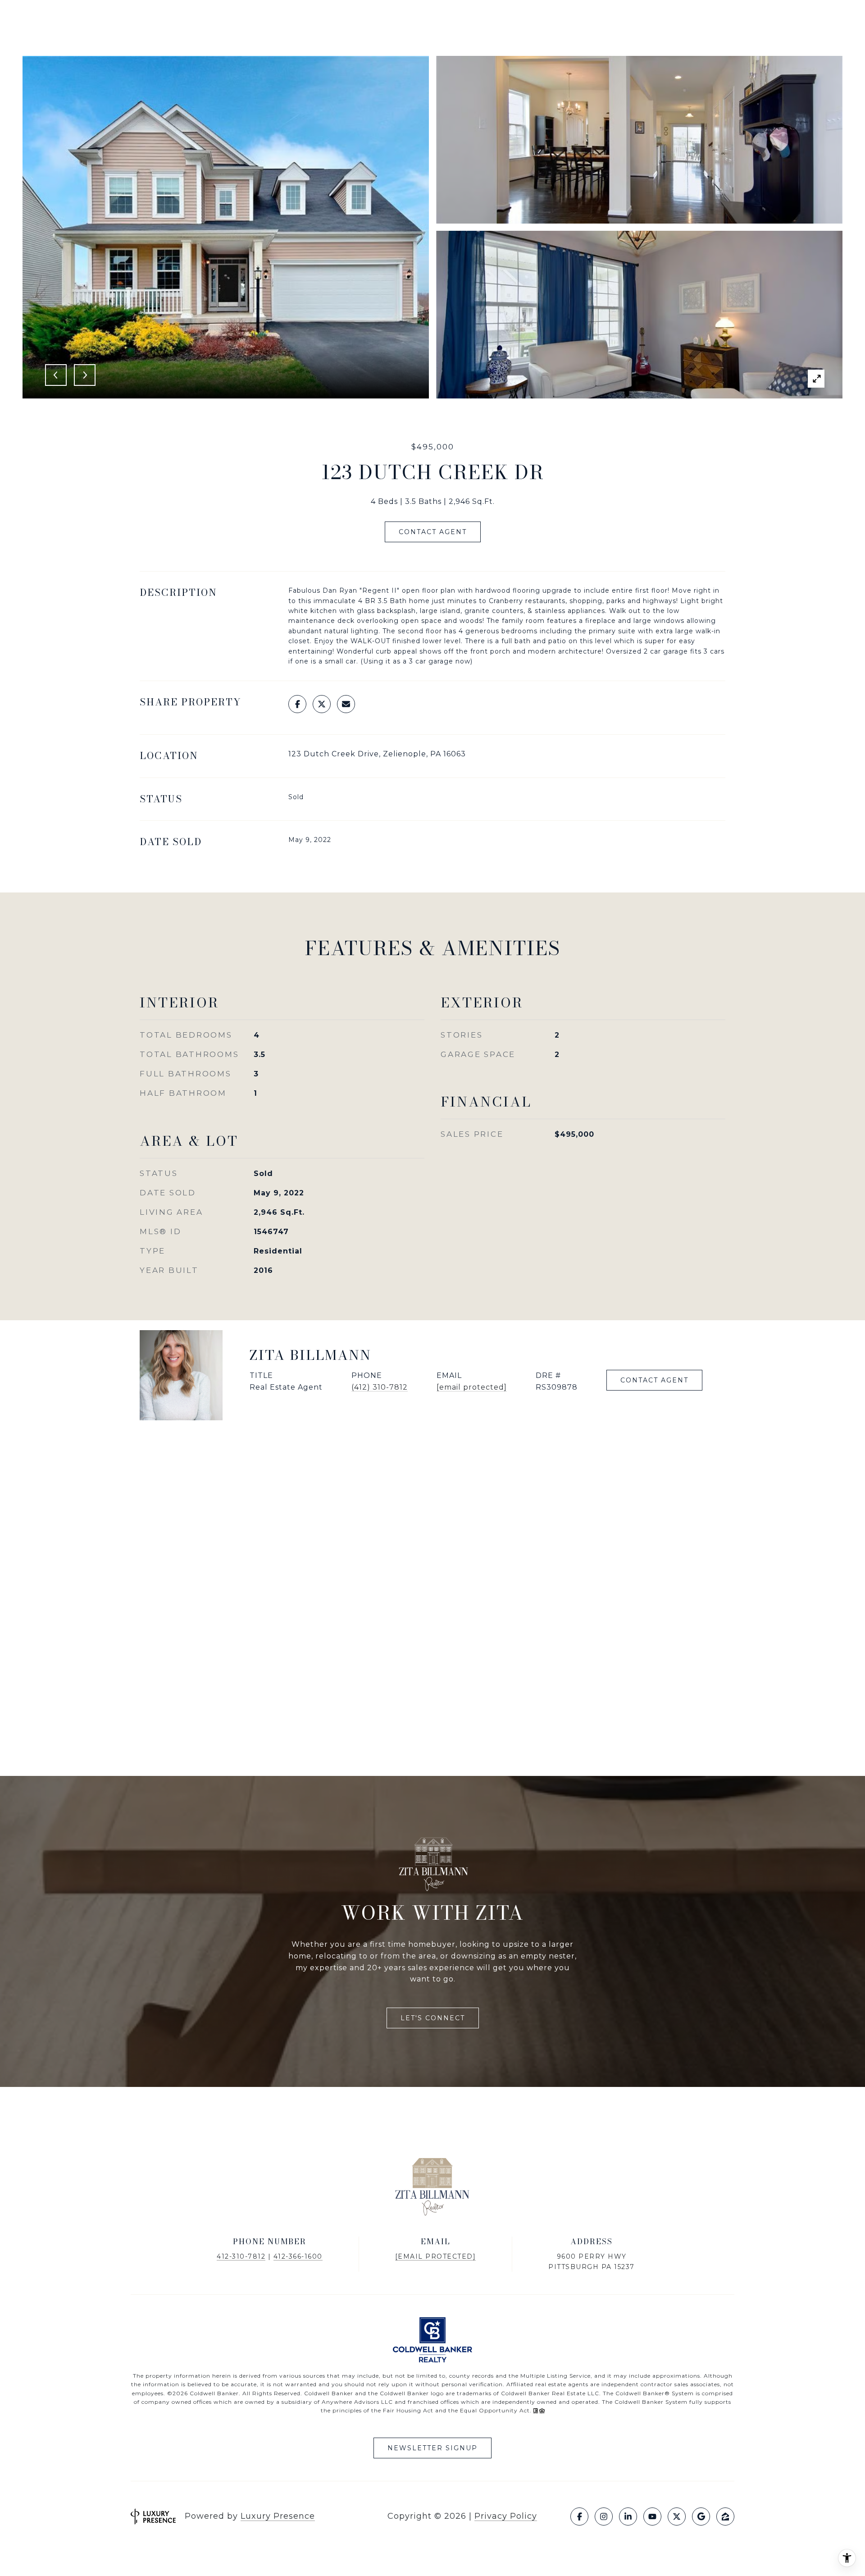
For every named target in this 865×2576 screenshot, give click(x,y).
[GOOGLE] (701, 2517)
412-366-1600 (298, 2256)
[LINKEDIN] (628, 2517)
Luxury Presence (278, 2516)
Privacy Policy (506, 2516)
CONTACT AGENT (654, 1380)
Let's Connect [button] (433, 2018)
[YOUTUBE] (652, 2517)
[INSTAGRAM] (604, 2517)
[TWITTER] (677, 2517)
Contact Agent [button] (433, 532)
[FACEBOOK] (579, 2517)
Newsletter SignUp (432, 2448)
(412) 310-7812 (380, 1387)
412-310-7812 (241, 2256)
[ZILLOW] (725, 2517)
